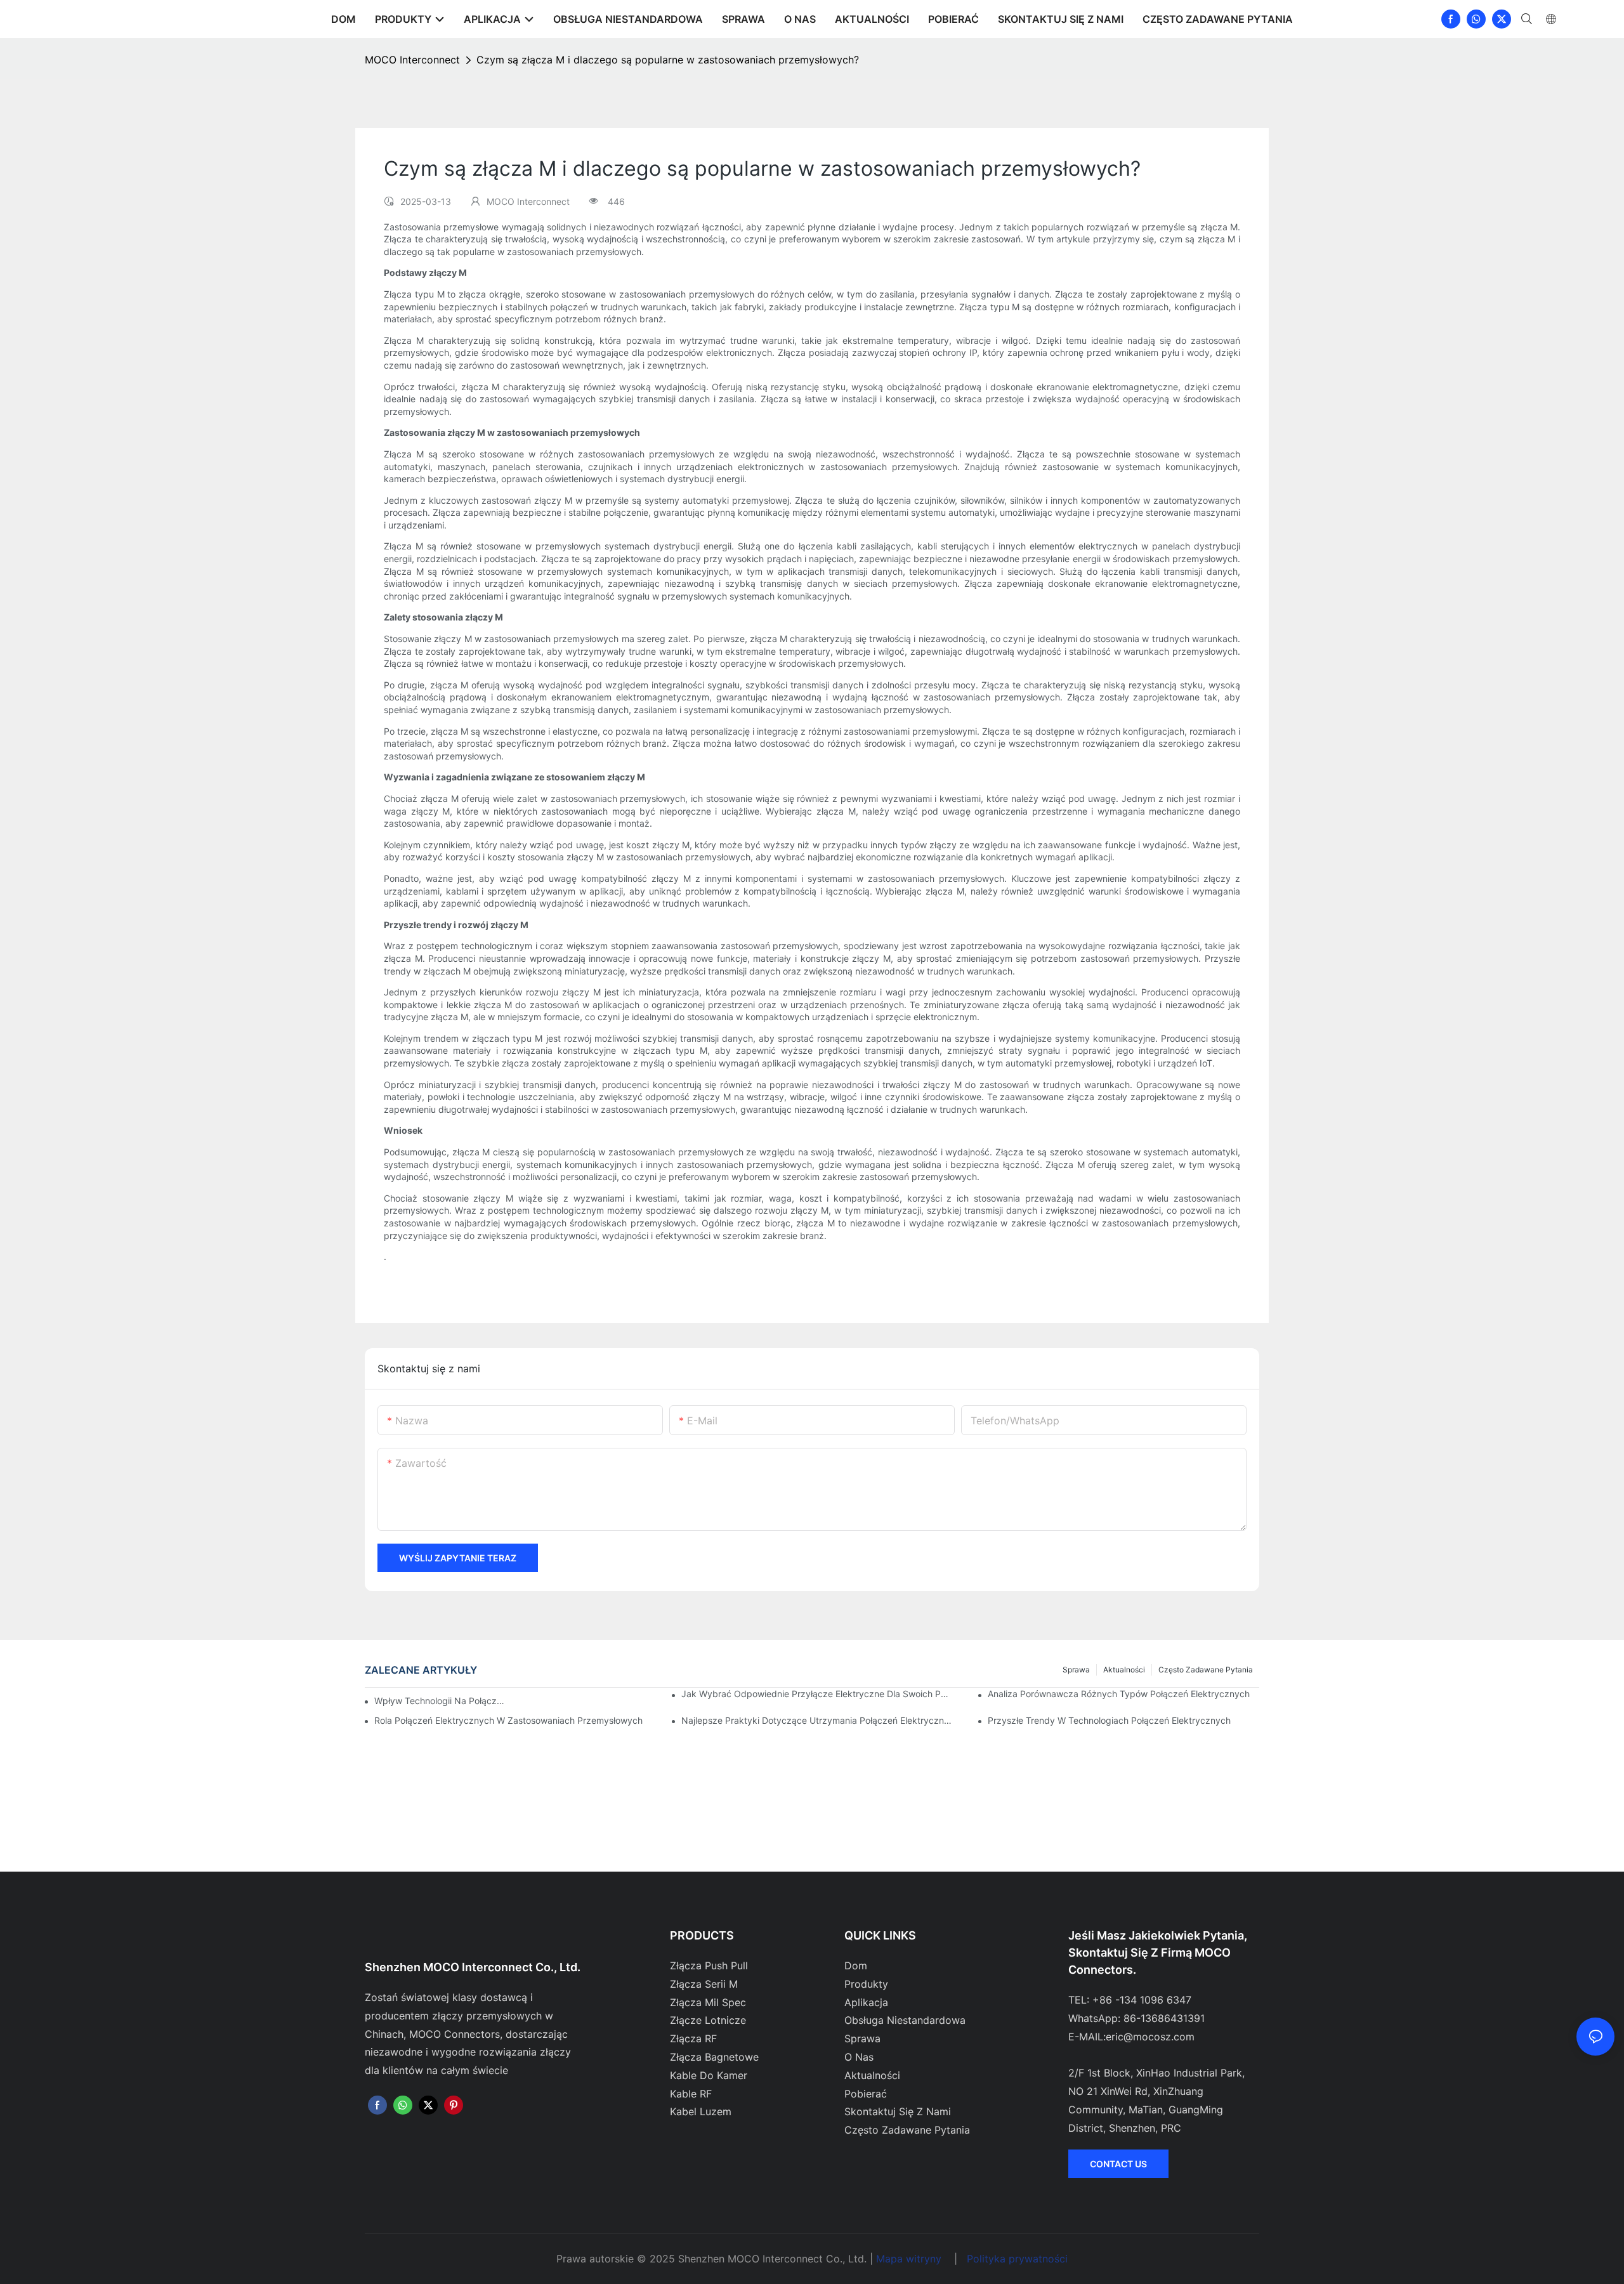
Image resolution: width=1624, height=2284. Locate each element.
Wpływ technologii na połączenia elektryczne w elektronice (440, 1701)
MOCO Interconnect (412, 60)
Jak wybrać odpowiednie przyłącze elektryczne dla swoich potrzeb (817, 1694)
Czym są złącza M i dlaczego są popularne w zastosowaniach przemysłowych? (668, 60)
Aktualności (1124, 1670)
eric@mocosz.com (1150, 2037)
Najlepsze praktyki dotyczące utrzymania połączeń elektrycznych (817, 1720)
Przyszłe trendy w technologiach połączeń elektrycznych (1109, 1720)
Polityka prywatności (1017, 2259)
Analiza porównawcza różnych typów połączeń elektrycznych (1119, 1694)
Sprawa (1076, 1670)
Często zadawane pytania (1206, 1670)
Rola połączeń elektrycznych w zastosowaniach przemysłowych (508, 1720)
